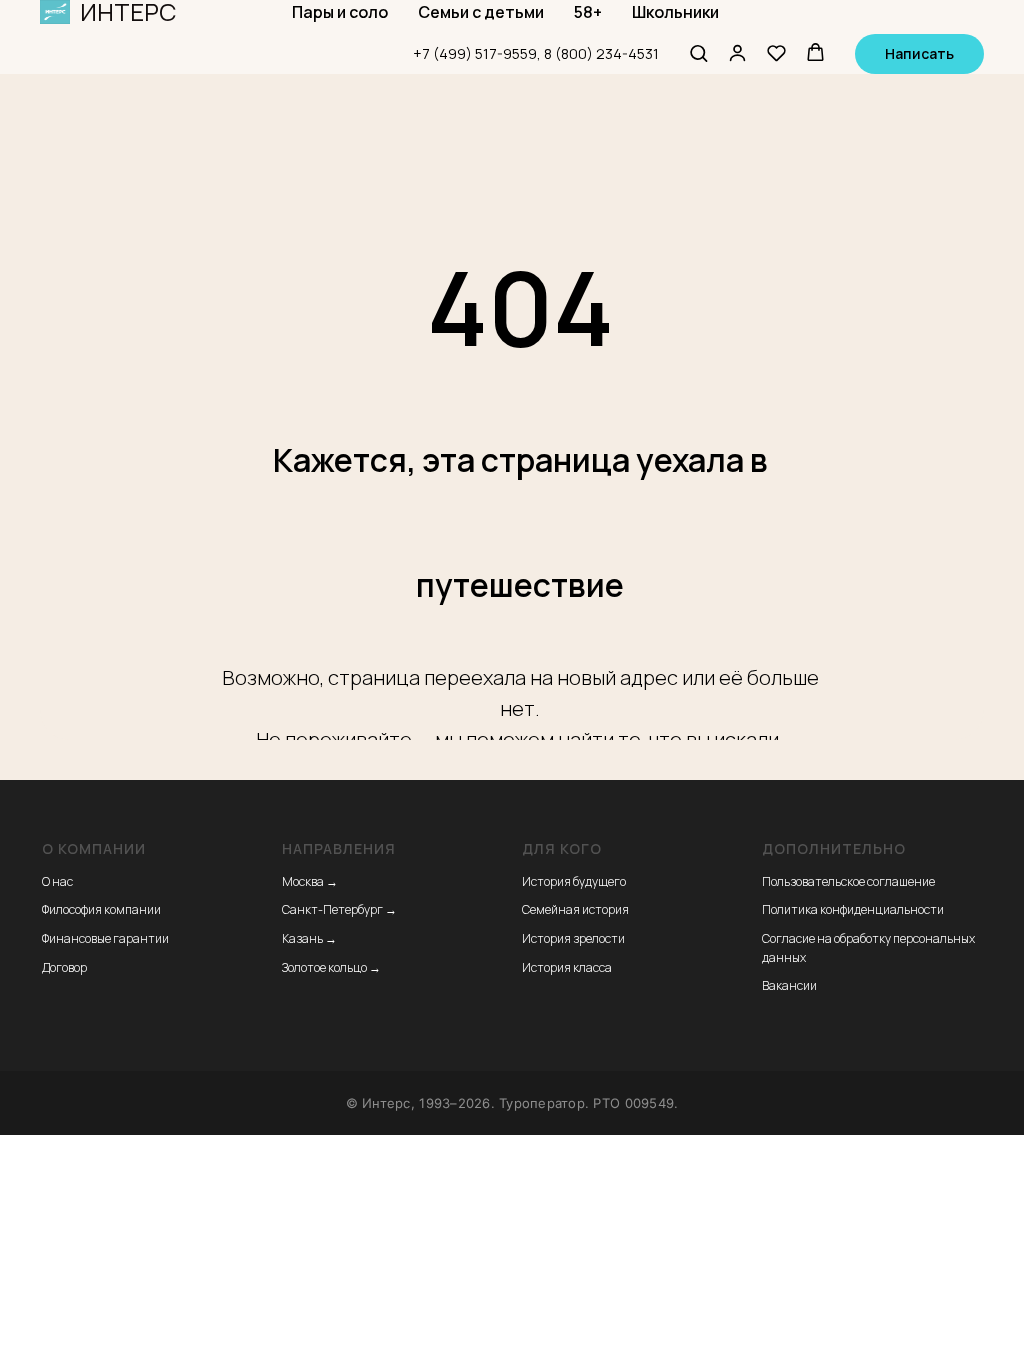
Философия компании (101, 909)
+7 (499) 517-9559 (475, 53)
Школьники (675, 12)
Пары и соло (340, 12)
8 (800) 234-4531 (601, 53)
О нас (57, 881)
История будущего (574, 881)
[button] (698, 52)
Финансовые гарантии (105, 938)
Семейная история (575, 909)
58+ (588, 12)
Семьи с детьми (481, 12)
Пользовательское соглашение (848, 881)
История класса (567, 967)
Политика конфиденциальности (853, 909)
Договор (64, 967)
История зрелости (573, 938)
